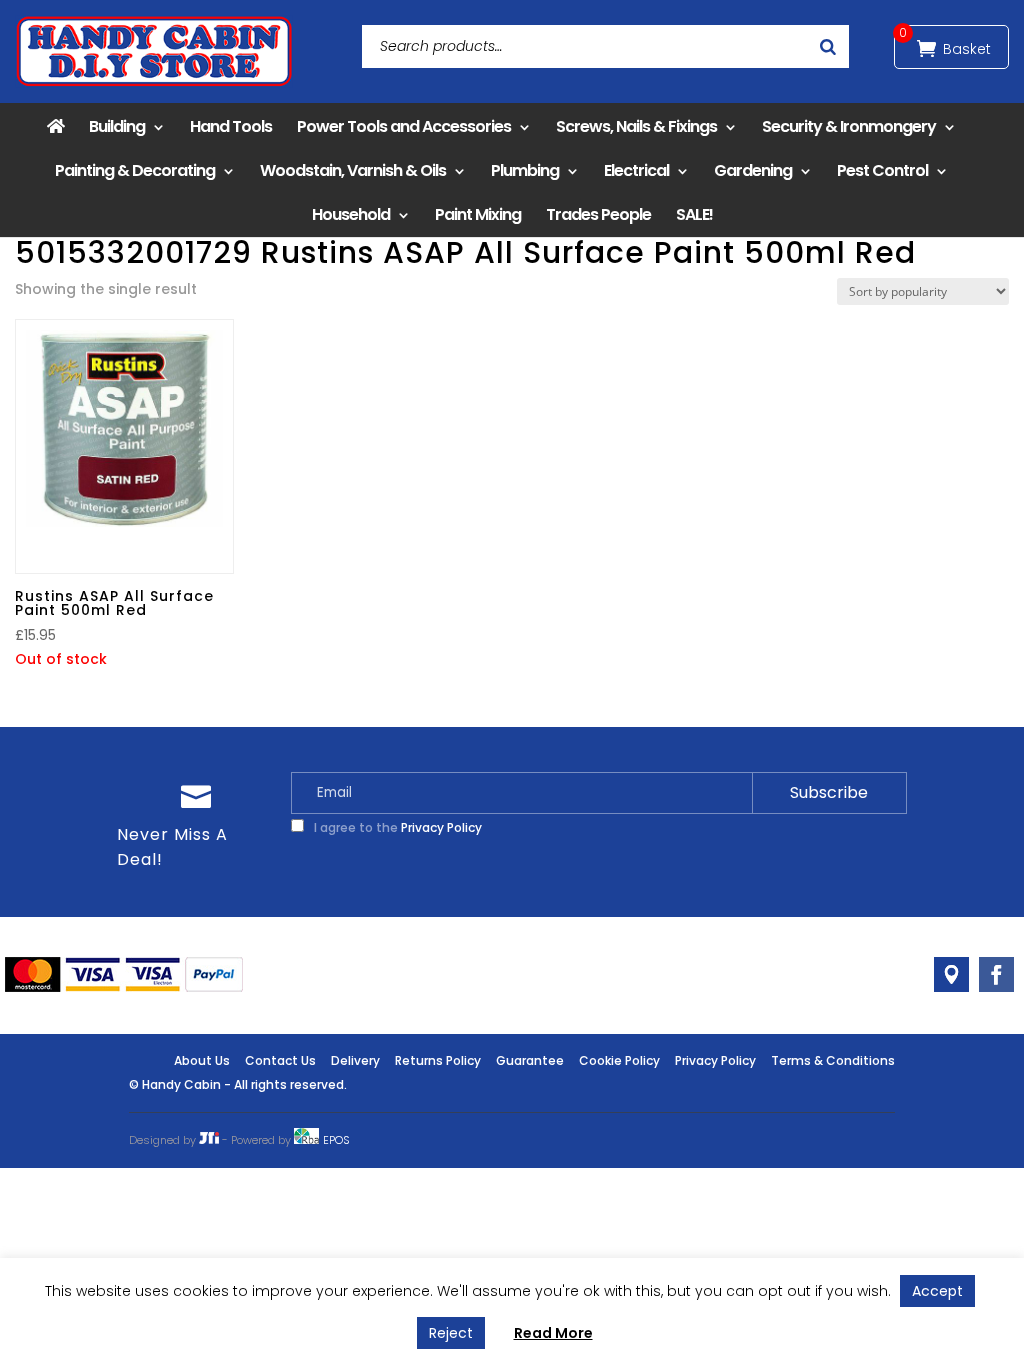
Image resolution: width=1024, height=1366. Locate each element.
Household (351, 214)
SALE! (694, 214)
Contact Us (280, 1060)
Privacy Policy (441, 827)
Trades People (598, 214)
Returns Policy (438, 1060)
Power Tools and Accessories (404, 126)
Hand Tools (231, 126)
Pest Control (882, 170)
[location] (951, 974)
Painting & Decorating (135, 170)
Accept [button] (937, 1291)
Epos (336, 1140)
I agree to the (396, 827)
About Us (202, 1060)
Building (117, 126)
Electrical (636, 170)
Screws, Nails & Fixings (636, 126)
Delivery (355, 1060)
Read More (553, 1333)
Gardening (753, 170)
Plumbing (525, 170)
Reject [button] (451, 1333)
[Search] (828, 46)
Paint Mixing (478, 214)
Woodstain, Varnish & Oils (353, 170)
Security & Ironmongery (849, 126)
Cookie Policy (619, 1060)
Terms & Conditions (833, 1060)
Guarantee (530, 1060)
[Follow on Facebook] (996, 974)
